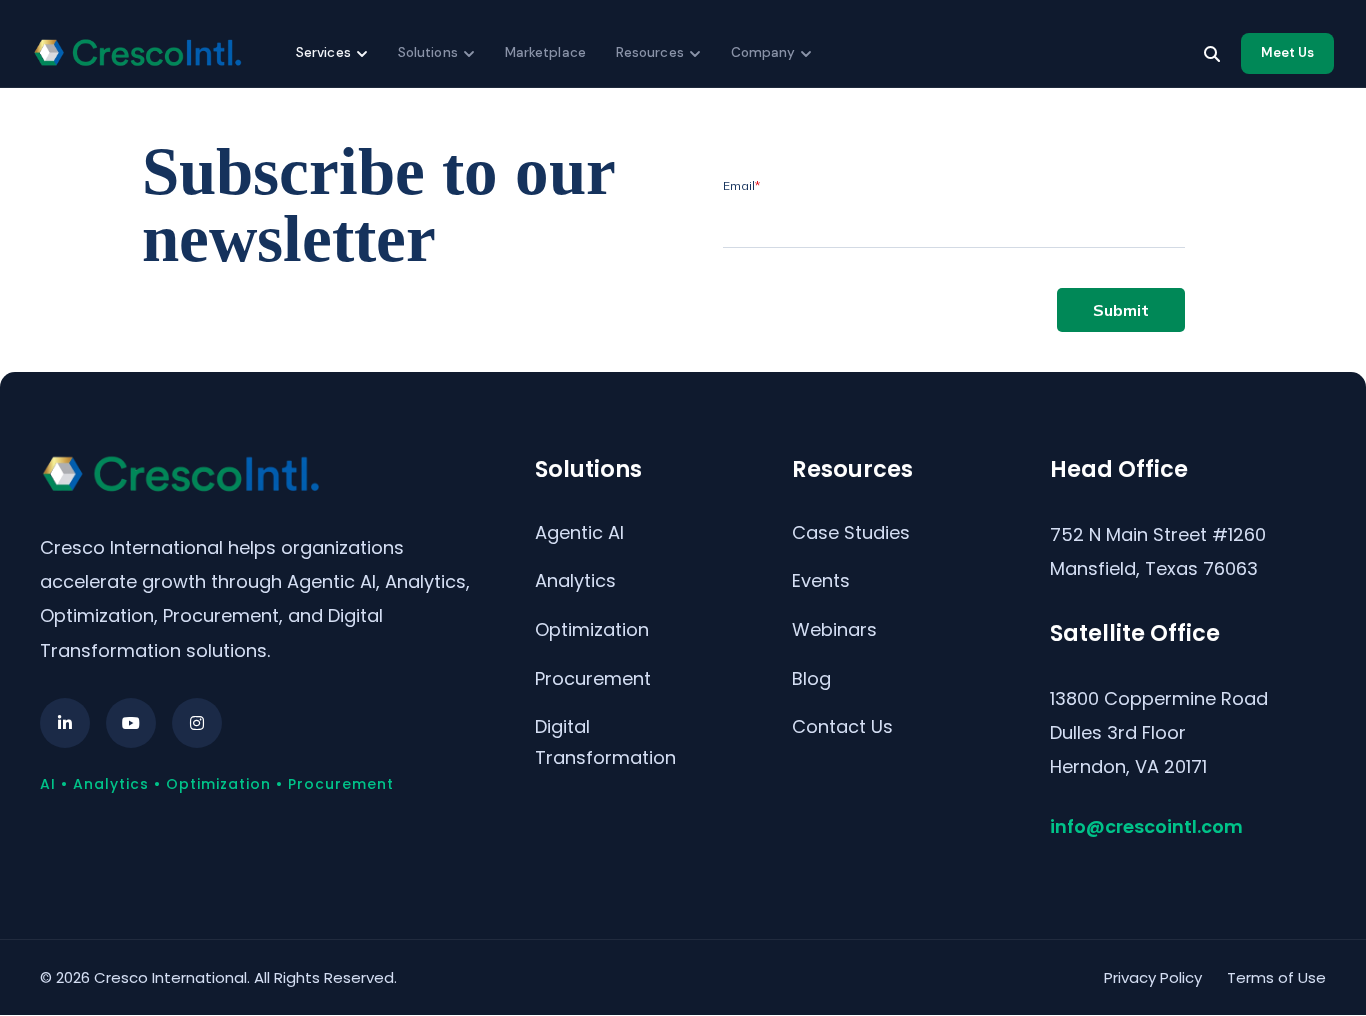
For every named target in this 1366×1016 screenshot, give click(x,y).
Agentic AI (579, 532)
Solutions (428, 52)
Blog (811, 678)
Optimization (592, 629)
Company (763, 52)
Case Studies (851, 532)
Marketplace (545, 52)
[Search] (1212, 54)
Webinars (834, 629)
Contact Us (842, 726)
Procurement (593, 678)
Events (821, 580)
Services (323, 52)
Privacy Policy (1153, 977)
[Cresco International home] (137, 53)
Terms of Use (1276, 977)
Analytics (575, 580)
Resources (650, 52)
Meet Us (1287, 52)
